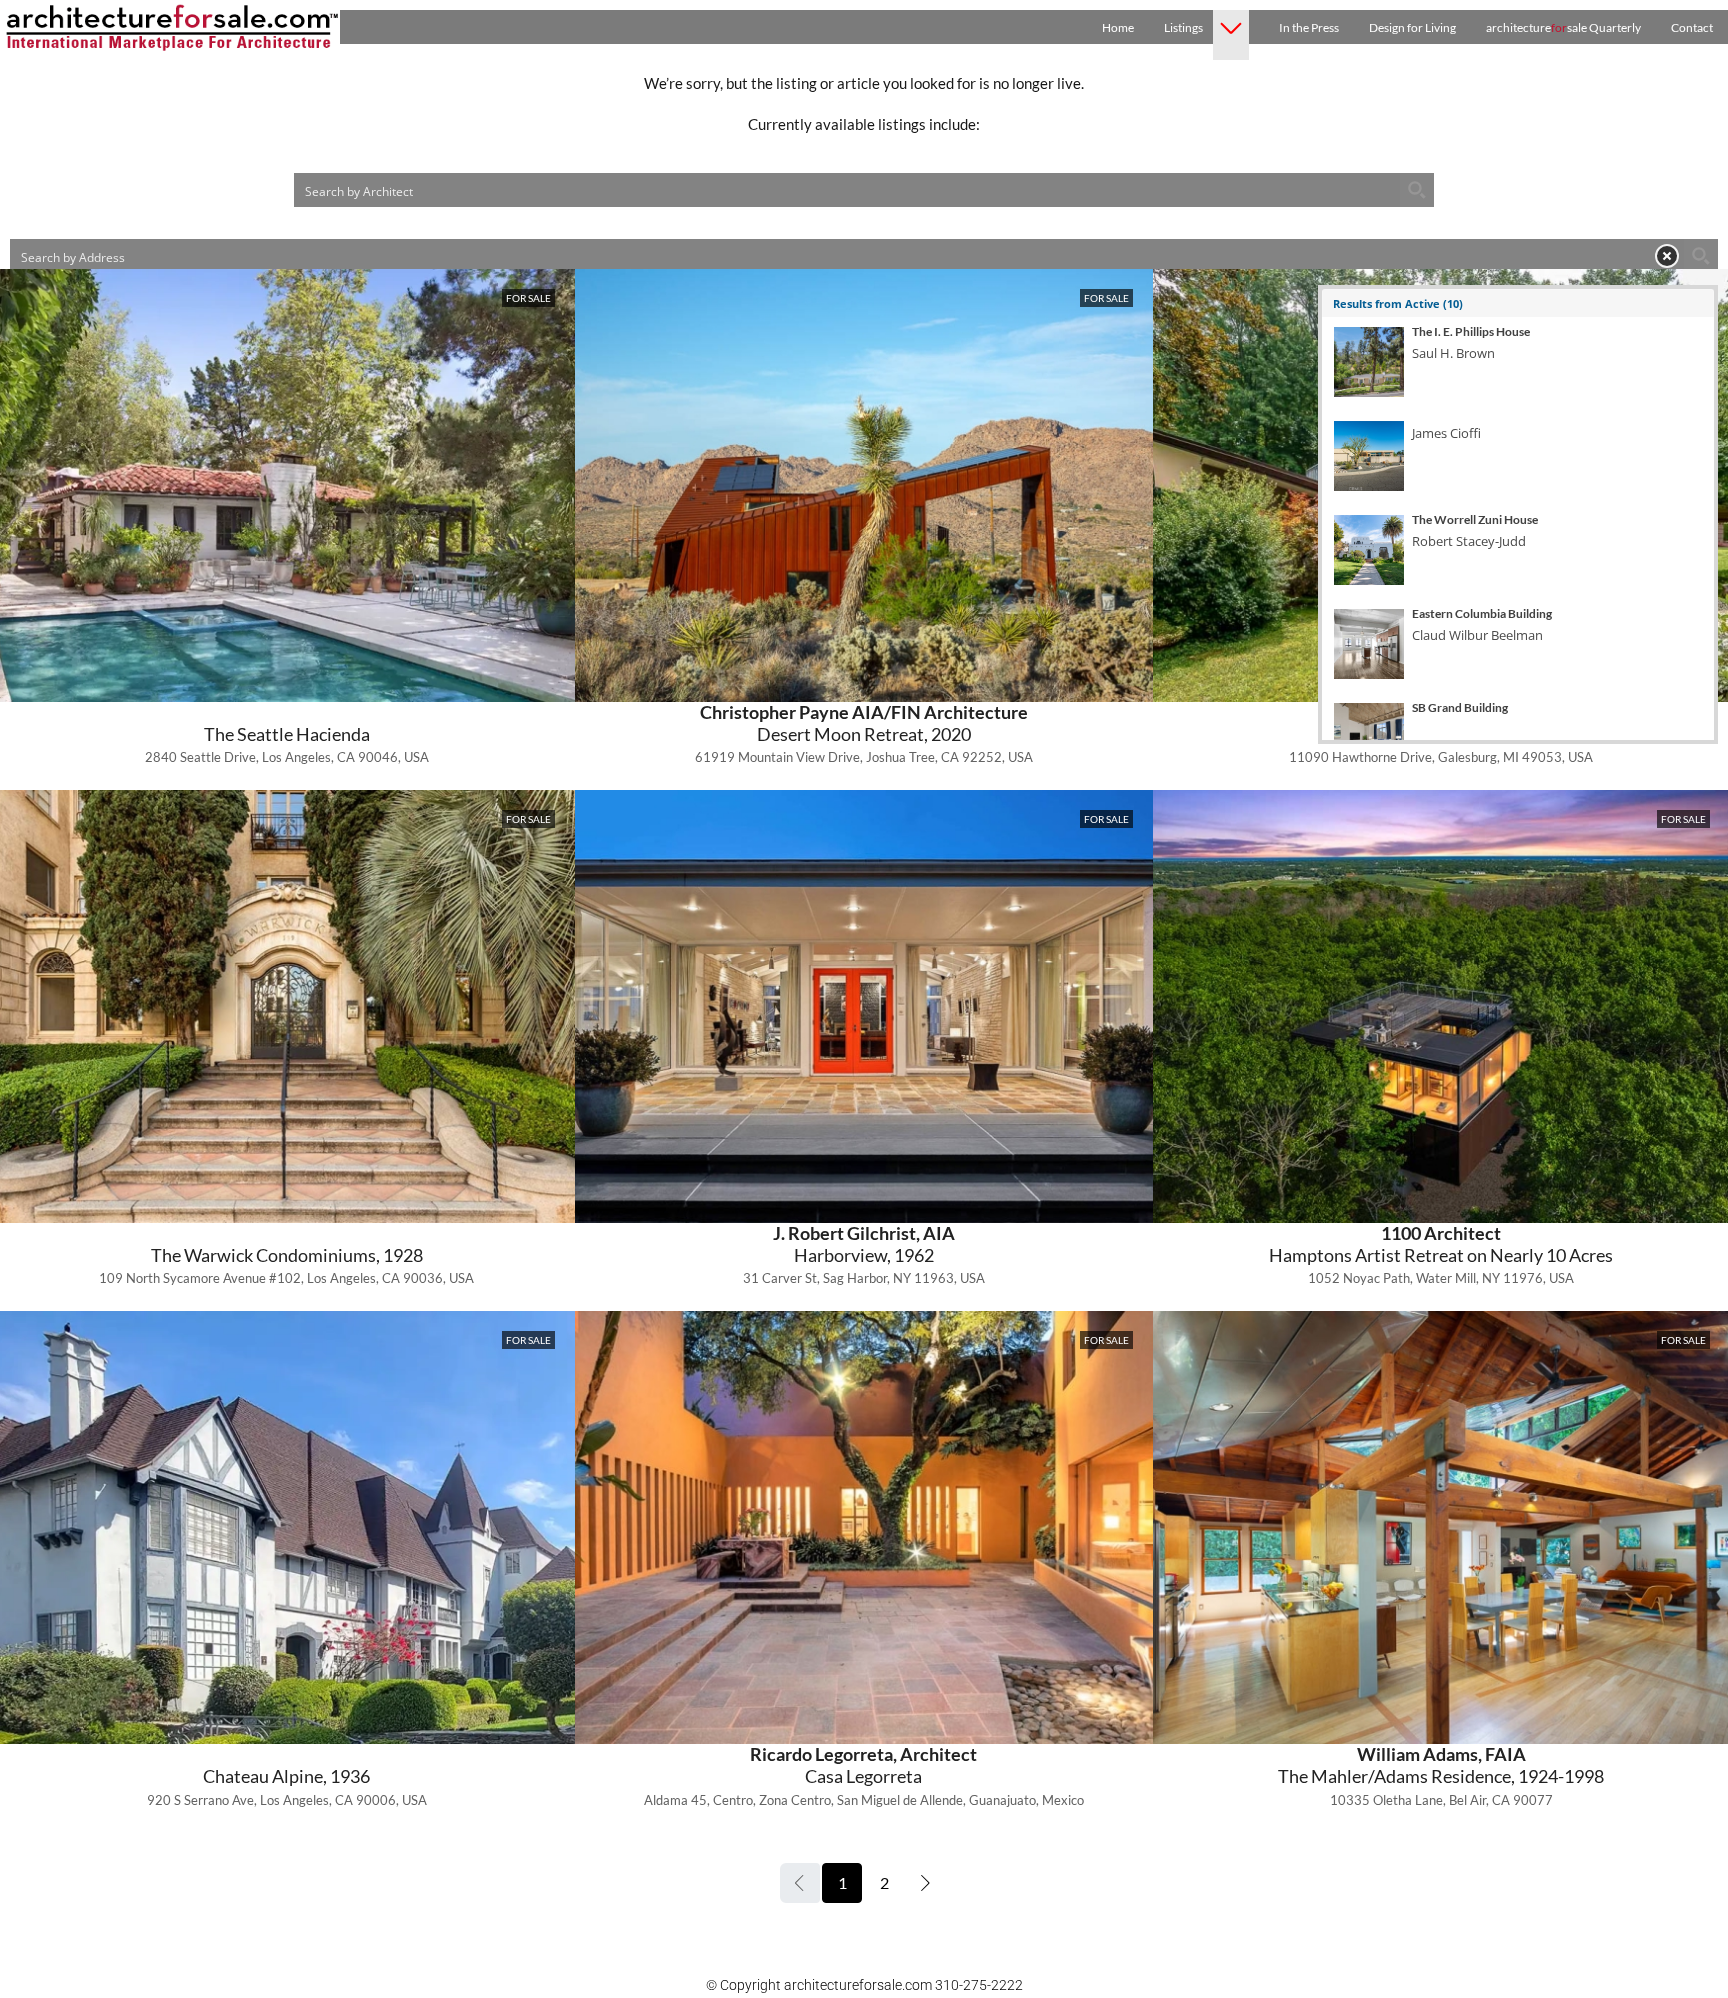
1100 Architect (1441, 1233)
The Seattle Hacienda (287, 734)
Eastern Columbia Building (1482, 614)
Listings (1183, 27)
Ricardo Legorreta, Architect (863, 1754)
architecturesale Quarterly (1563, 27)
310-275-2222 (979, 1985)
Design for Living (1412, 27)
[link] (863, 485)
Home (1118, 27)
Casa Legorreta (863, 1776)
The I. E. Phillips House (1471, 332)
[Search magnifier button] (1417, 190)
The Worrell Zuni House (1475, 520)
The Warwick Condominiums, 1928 (287, 1255)
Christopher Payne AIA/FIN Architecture (864, 712)
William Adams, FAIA (1441, 1754)
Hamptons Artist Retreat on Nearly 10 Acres (1441, 1255)
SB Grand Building (1460, 708)
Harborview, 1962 (864, 1255)
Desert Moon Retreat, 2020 (864, 734)
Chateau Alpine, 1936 (286, 1776)
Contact (1692, 27)
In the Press (1309, 27)
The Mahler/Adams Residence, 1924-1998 (1441, 1776)
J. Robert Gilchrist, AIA (864, 1233)
